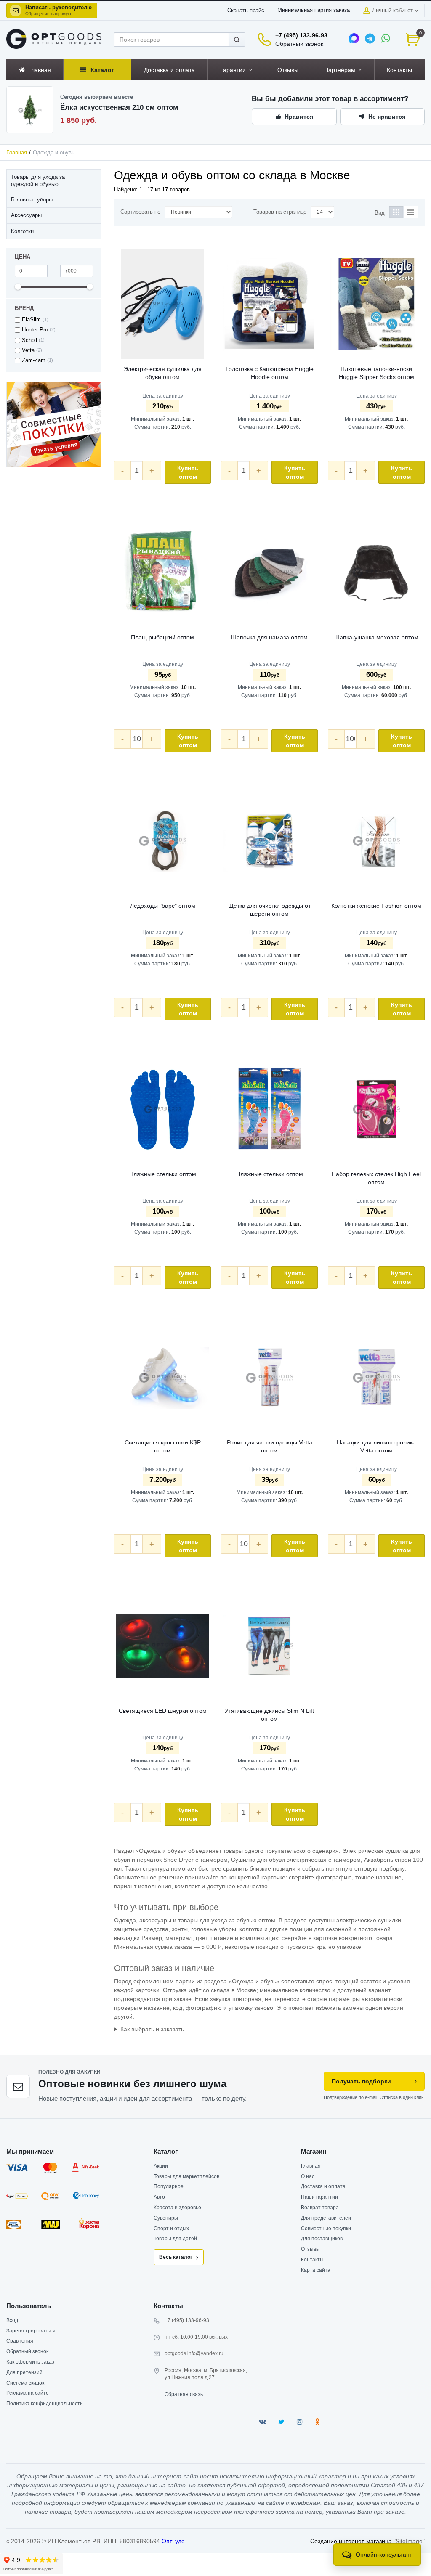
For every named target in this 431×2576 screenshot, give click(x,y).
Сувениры (166, 2218)
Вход (12, 2320)
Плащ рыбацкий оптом (162, 637)
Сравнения (20, 2341)
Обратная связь (184, 2394)
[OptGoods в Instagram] (300, 2422)
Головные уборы (32, 200)
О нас (308, 2176)
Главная (17, 153)
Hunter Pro (35, 330)
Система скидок (25, 2383)
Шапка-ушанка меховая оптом (376, 637)
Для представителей (326, 2218)
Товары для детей (175, 2239)
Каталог (166, 2151)
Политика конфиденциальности (45, 2404)
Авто (159, 2197)
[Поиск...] (237, 40)
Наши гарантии (319, 2197)
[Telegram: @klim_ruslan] (370, 38)
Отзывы (310, 2249)
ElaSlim (31, 320)
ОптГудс (173, 2541)
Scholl (29, 340)
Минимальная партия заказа (314, 10)
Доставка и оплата (323, 2186)
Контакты (312, 2260)
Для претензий (24, 2372)
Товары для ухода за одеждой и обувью (38, 180)
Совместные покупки (326, 2229)
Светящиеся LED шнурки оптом (163, 1711)
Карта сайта (316, 2270)
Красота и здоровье (177, 2208)
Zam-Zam (34, 360)
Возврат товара (320, 2208)
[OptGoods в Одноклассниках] (317, 2422)
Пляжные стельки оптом (163, 1174)
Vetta (28, 350)
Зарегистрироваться (31, 2331)
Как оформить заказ (30, 2362)
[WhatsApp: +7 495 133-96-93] (386, 38)
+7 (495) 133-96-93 (301, 35)
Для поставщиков (322, 2239)
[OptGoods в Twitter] (281, 2422)
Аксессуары (26, 215)
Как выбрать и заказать (152, 2029)
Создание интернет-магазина (351, 2541)
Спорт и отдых (171, 2229)
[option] (54, 425)
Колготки (22, 231)
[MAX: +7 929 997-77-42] (354, 38)
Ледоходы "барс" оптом (163, 906)
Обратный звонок (299, 44)
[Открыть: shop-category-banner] (54, 425)
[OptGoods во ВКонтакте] (262, 2422)
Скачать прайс (246, 11)
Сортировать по (140, 212)
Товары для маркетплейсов (186, 2176)
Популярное (169, 2186)
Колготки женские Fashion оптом (376, 906)
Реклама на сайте (28, 2393)
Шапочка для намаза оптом (269, 637)
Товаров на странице (280, 212)
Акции (161, 2166)
